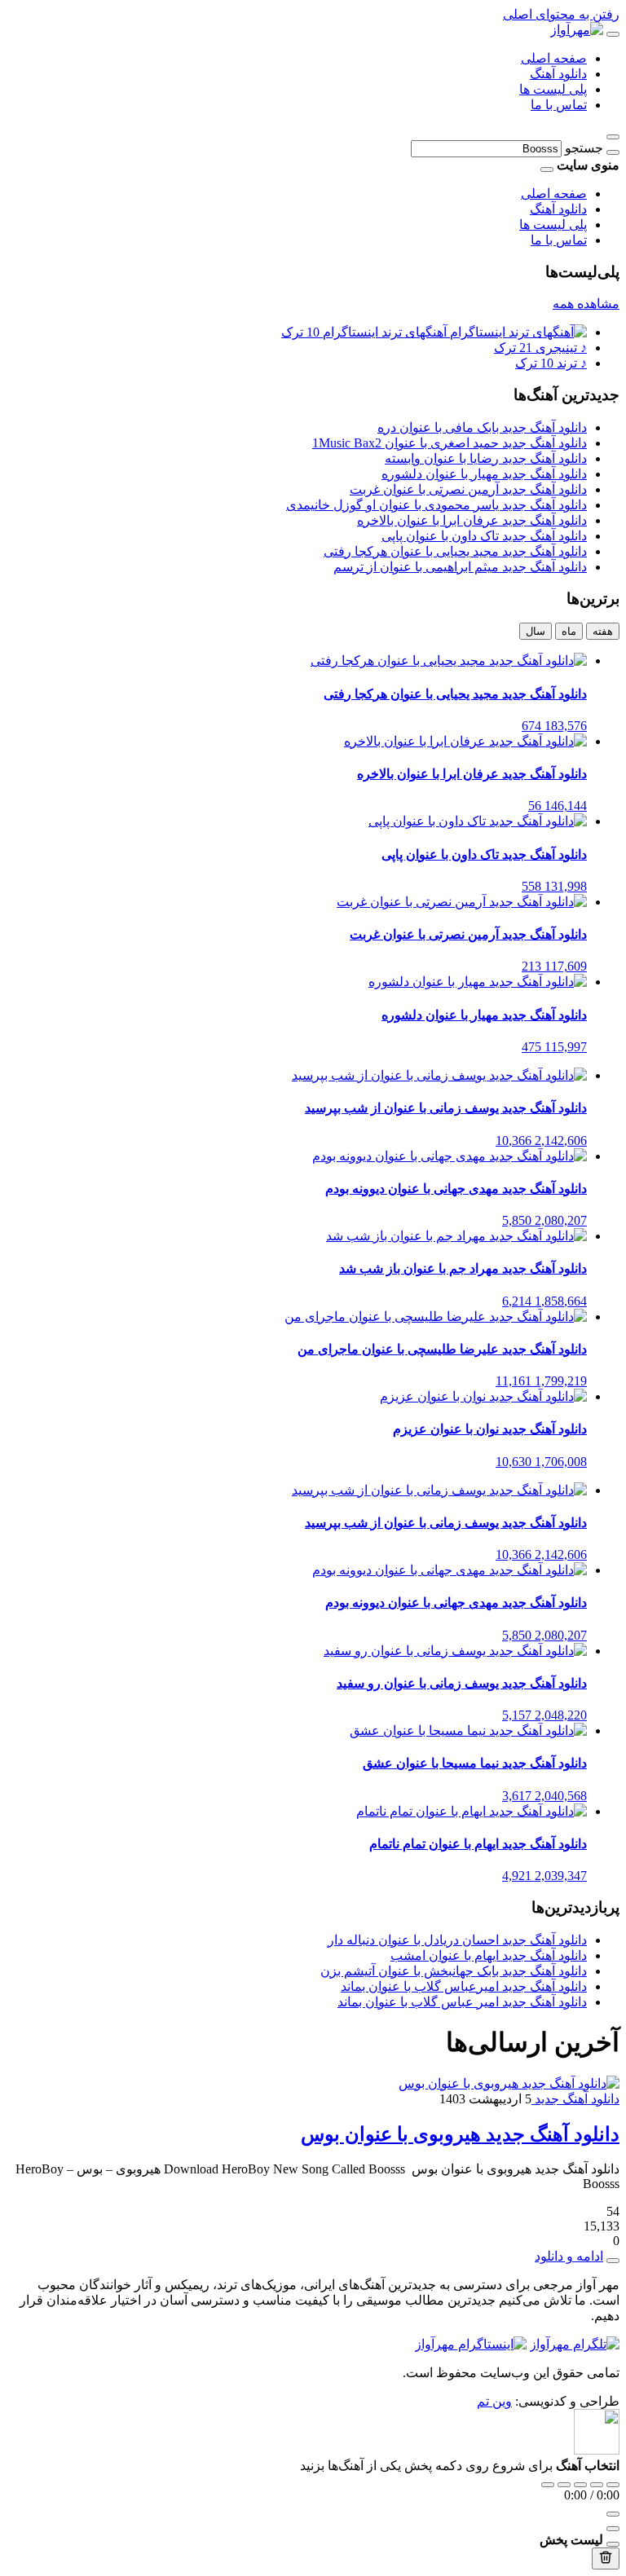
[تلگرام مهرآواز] (575, 2344)
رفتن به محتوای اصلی (561, 14)
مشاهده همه (586, 304)
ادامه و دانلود (569, 2256)
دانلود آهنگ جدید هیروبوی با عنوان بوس (460, 2134)
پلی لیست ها (553, 89)
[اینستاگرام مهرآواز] (471, 2344)
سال (536, 631)
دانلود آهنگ (558, 74)
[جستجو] (613, 152)
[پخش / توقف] (580, 2485)
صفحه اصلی (554, 58)
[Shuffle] (613, 2485)
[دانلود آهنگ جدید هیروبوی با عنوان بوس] (509, 2083)
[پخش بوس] (613, 2261)
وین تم (494, 2401)
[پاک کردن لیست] (606, 2558)
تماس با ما (559, 105)
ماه (569, 631)
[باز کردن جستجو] (613, 137)
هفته (603, 631)
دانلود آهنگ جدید (575, 2099)
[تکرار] (548, 2485)
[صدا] (613, 2514)
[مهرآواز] (577, 30)
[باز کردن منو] (613, 34)
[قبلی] (564, 2485)
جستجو (584, 148)
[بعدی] (597, 2485)
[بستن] (613, 2544)
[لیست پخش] (613, 2529)
